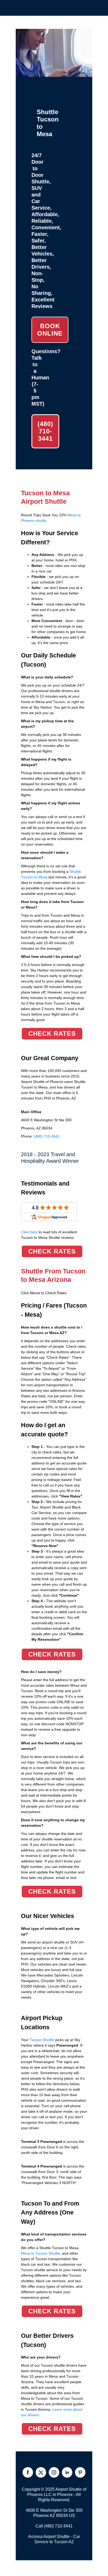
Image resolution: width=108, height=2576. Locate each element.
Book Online (50, 330)
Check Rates (52, 1034)
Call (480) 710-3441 (54, 2526)
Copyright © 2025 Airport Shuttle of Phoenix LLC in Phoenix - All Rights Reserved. (54, 2495)
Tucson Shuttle (42, 2040)
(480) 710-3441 (45, 431)
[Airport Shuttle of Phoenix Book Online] (54, 74)
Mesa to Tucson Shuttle (40, 2253)
